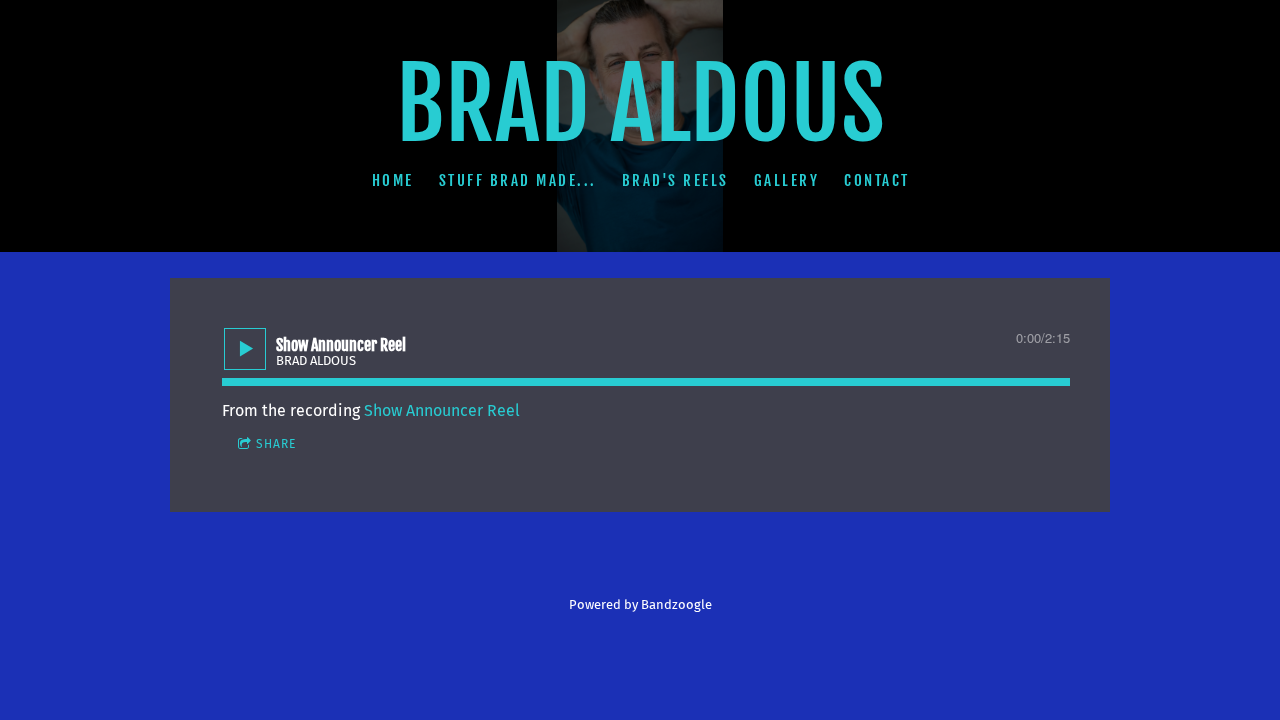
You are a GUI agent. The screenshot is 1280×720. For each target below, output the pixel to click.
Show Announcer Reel (442, 410)
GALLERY (786, 179)
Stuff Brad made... (517, 179)
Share (276, 444)
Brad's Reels (674, 179)
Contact (877, 179)
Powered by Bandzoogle (640, 605)
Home (392, 179)
